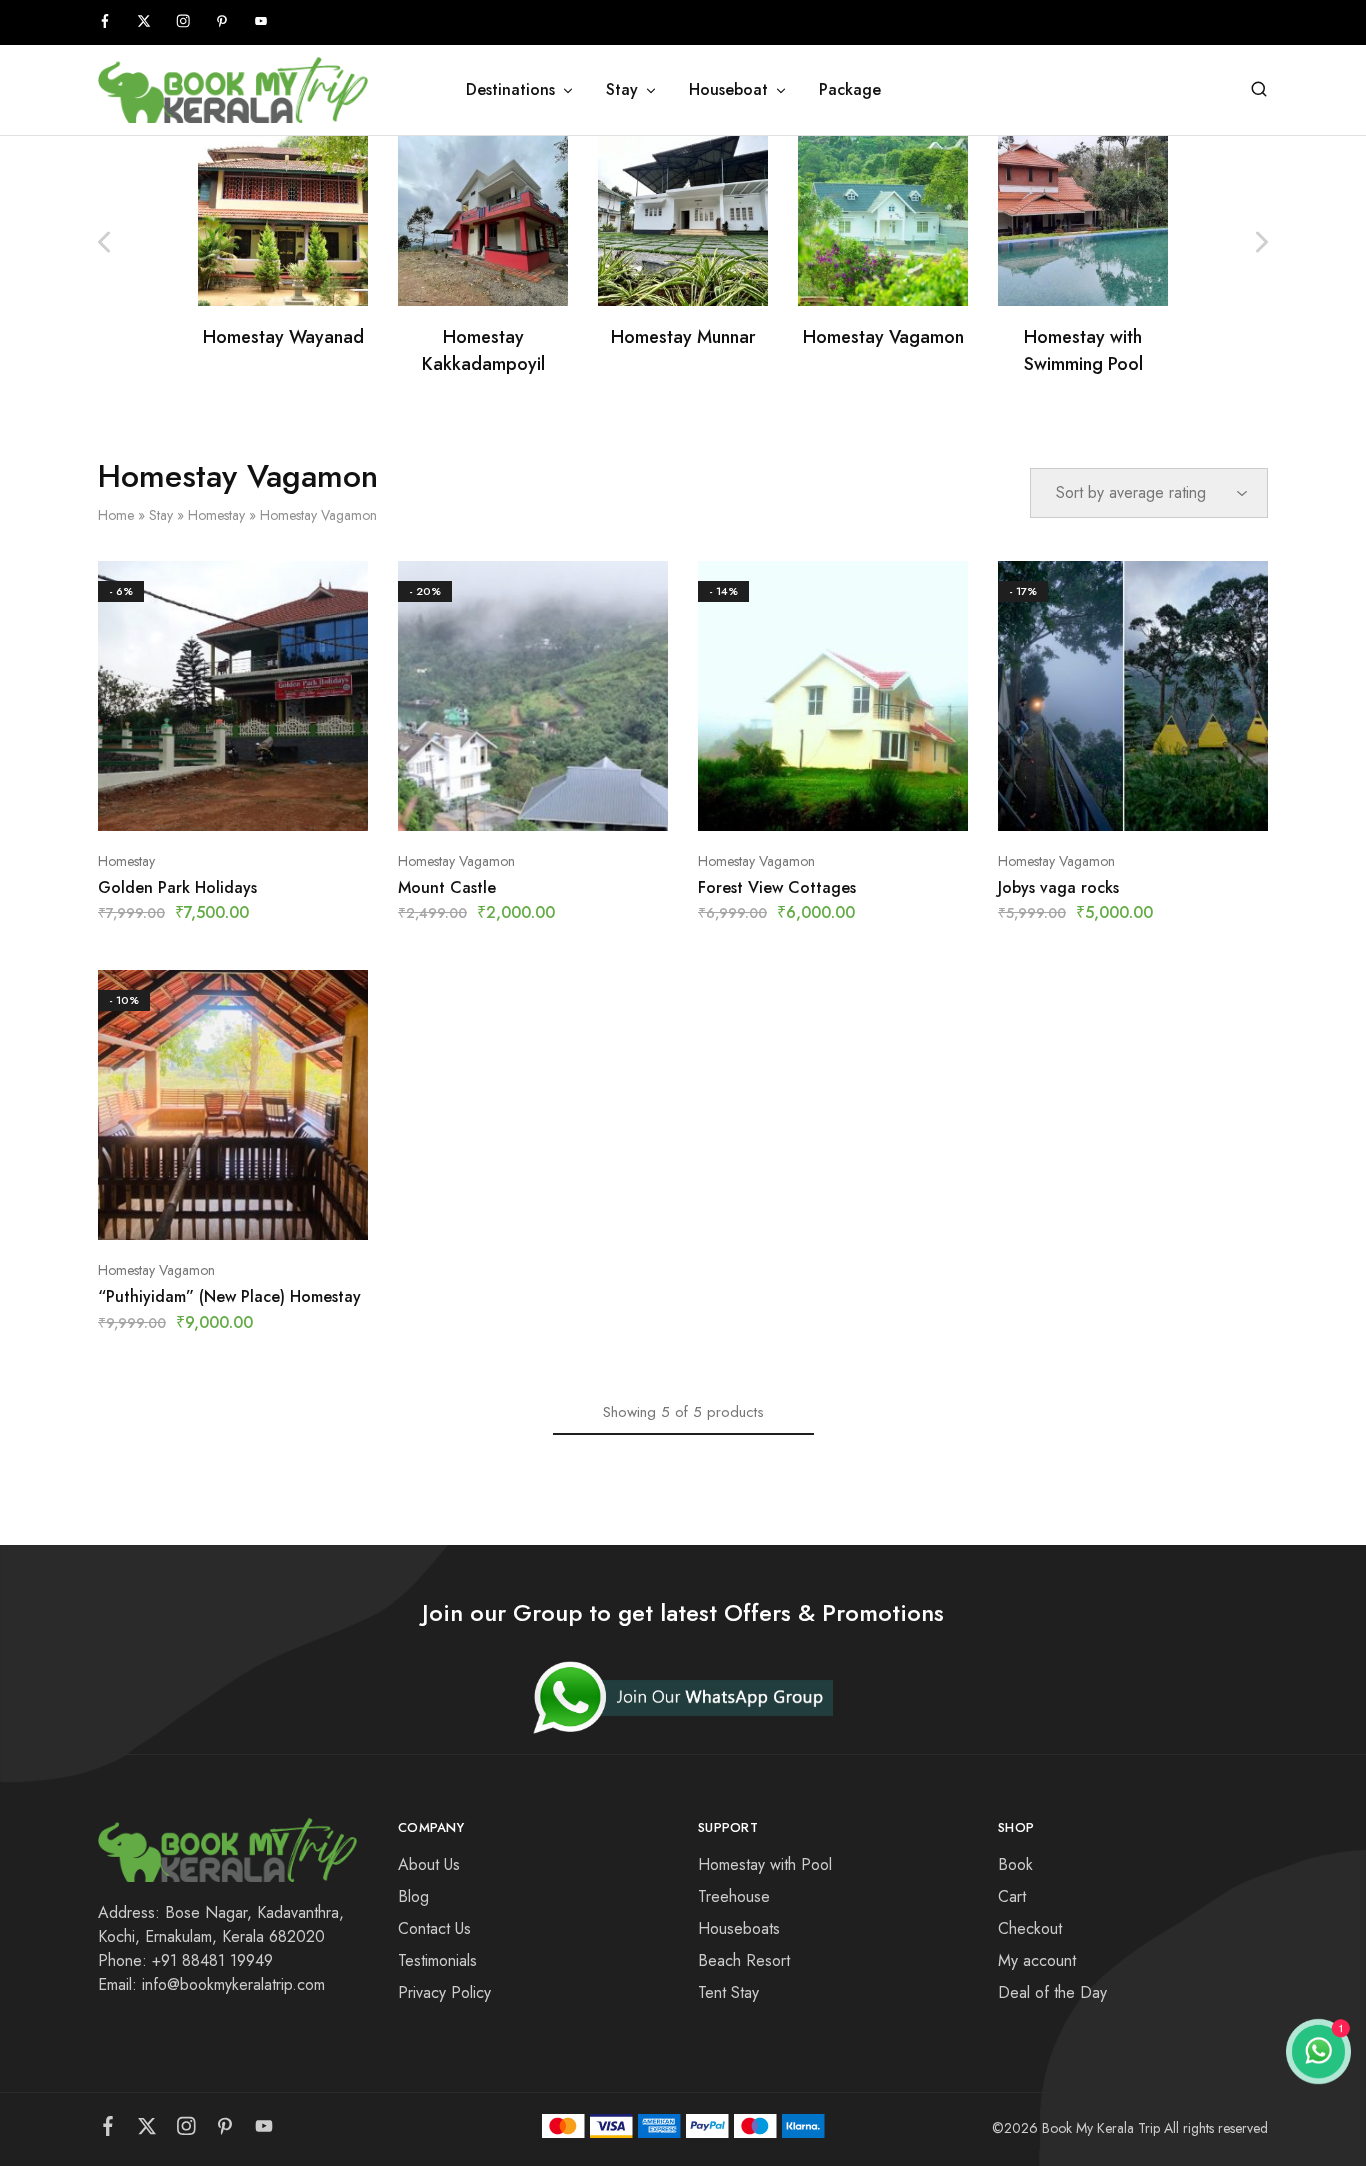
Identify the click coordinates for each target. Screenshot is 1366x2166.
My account (1037, 1960)
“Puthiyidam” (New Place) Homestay (229, 1296)
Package (850, 90)
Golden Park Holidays (177, 887)
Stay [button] (622, 90)
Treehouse (734, 1896)
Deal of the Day (1052, 1992)
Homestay (216, 515)
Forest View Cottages (777, 887)
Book (1015, 1864)
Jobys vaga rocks (1058, 887)
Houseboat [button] (728, 90)
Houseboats (739, 1928)
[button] (1262, 242)
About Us (429, 1864)
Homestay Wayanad (283, 337)
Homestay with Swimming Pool (1083, 350)
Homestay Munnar (683, 337)
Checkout (1030, 1928)
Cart (1012, 1896)
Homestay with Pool (765, 1864)
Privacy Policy (444, 1992)
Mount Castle (447, 887)
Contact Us (434, 1928)
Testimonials (437, 1960)
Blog (413, 1896)
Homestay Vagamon (883, 337)
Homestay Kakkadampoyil (483, 350)
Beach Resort (744, 1960)
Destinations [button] (510, 90)
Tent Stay (728, 1992)
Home (116, 515)
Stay (161, 515)
